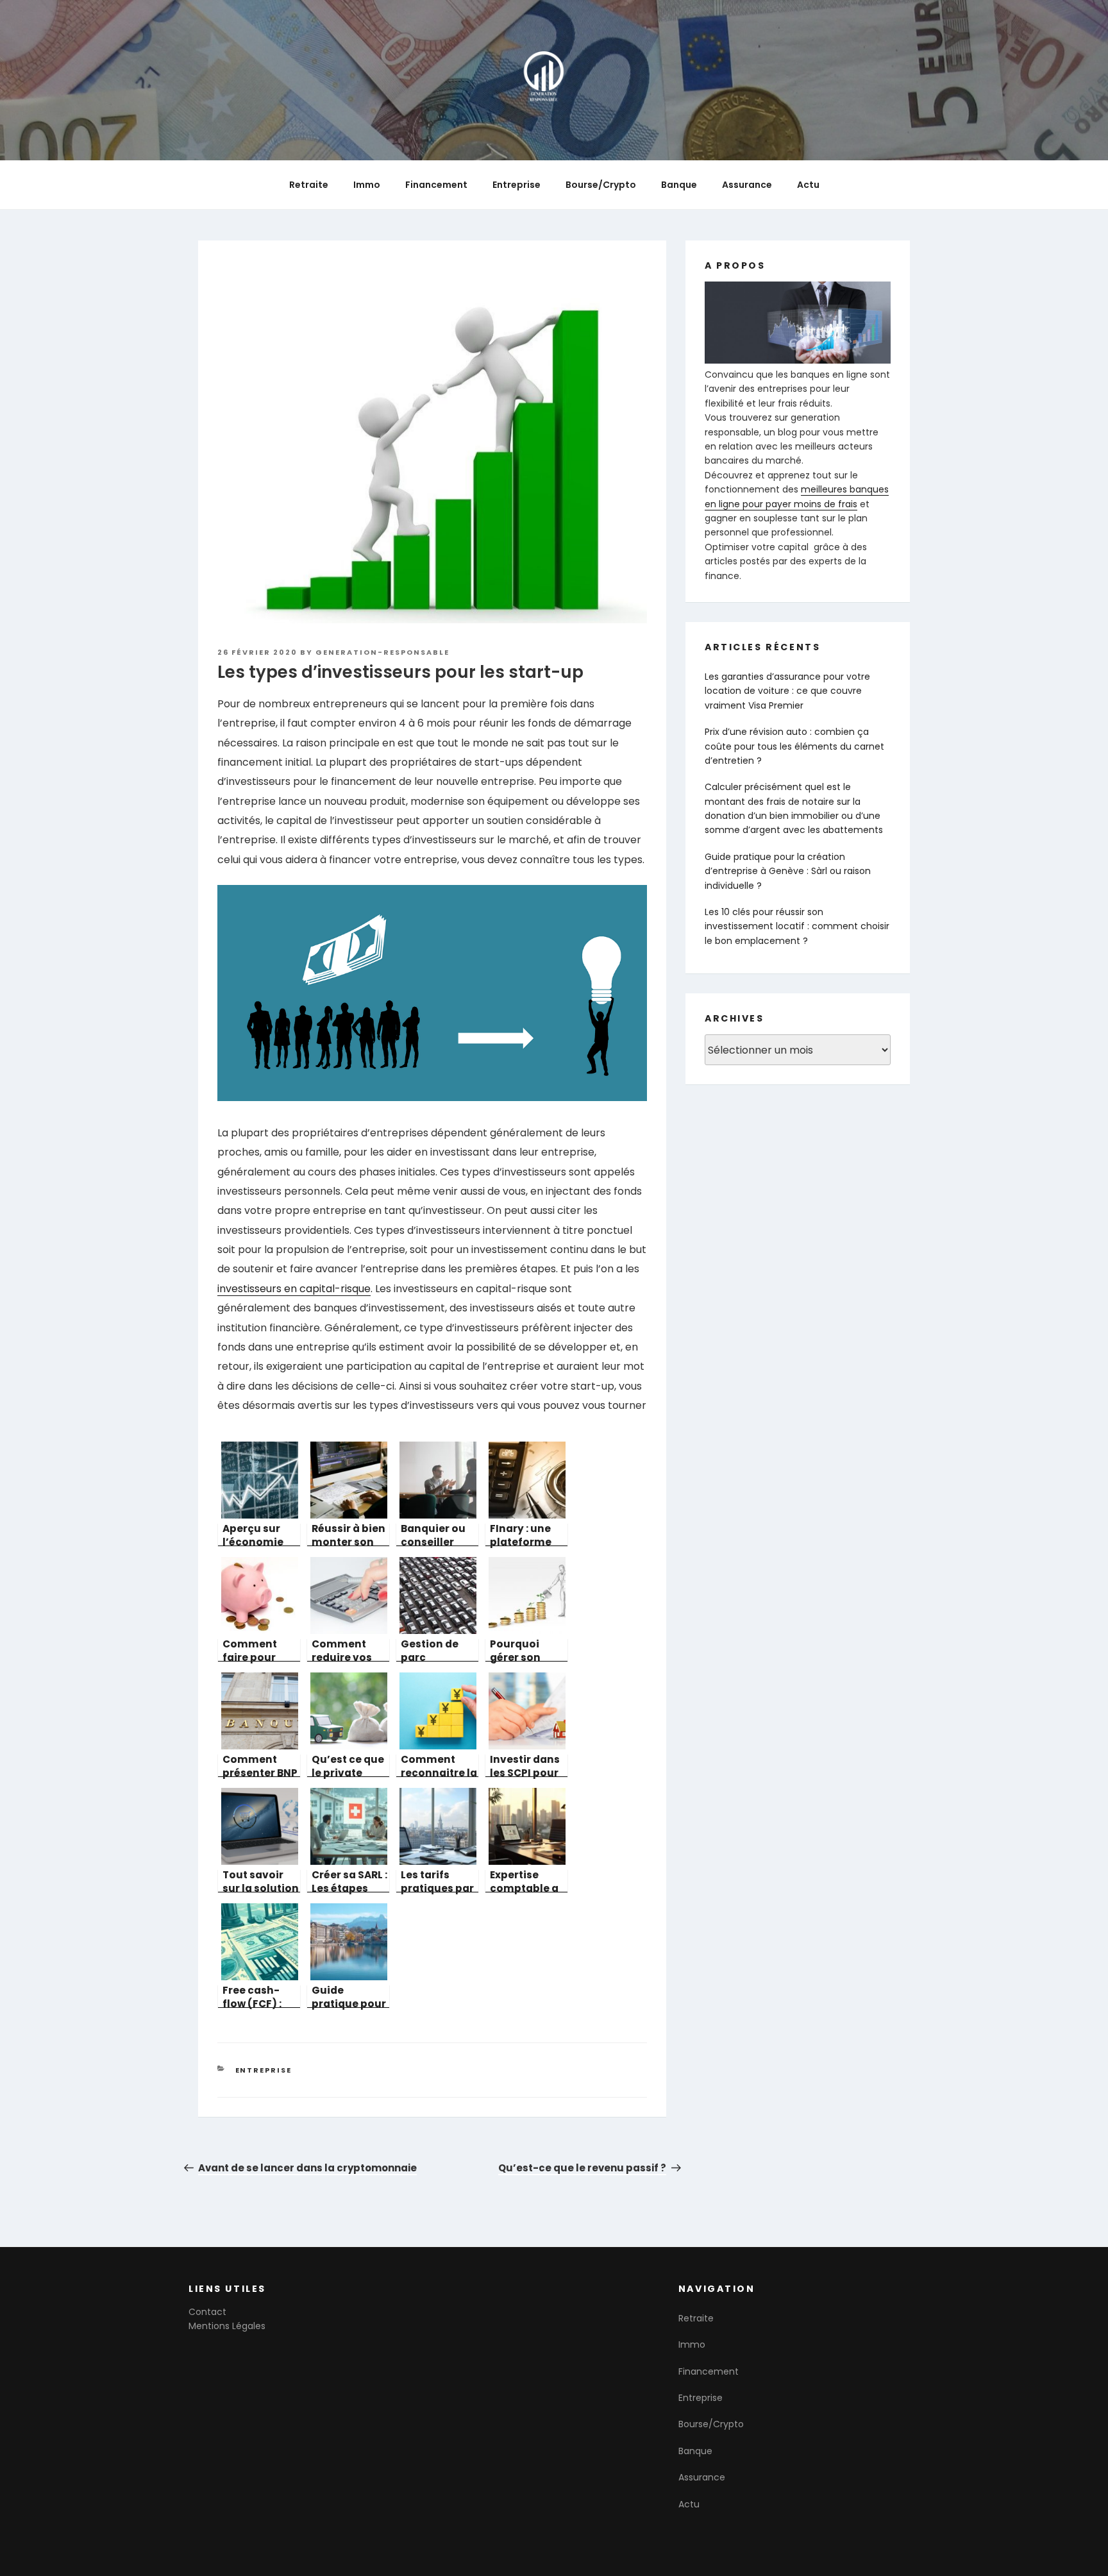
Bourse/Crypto (601, 185)
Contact (207, 2312)
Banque (679, 185)
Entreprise (516, 185)
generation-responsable (382, 652)
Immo (367, 185)
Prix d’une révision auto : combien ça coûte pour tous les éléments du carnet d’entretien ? (794, 746)
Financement (436, 185)
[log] (798, 432)
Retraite (309, 185)
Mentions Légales (227, 2326)
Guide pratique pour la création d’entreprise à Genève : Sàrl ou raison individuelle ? (788, 871)
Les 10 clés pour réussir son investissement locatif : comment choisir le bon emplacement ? (797, 926)
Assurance (747, 185)
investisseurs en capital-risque (294, 1289)
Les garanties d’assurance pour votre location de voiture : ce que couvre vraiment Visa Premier (787, 691)
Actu (808, 185)
